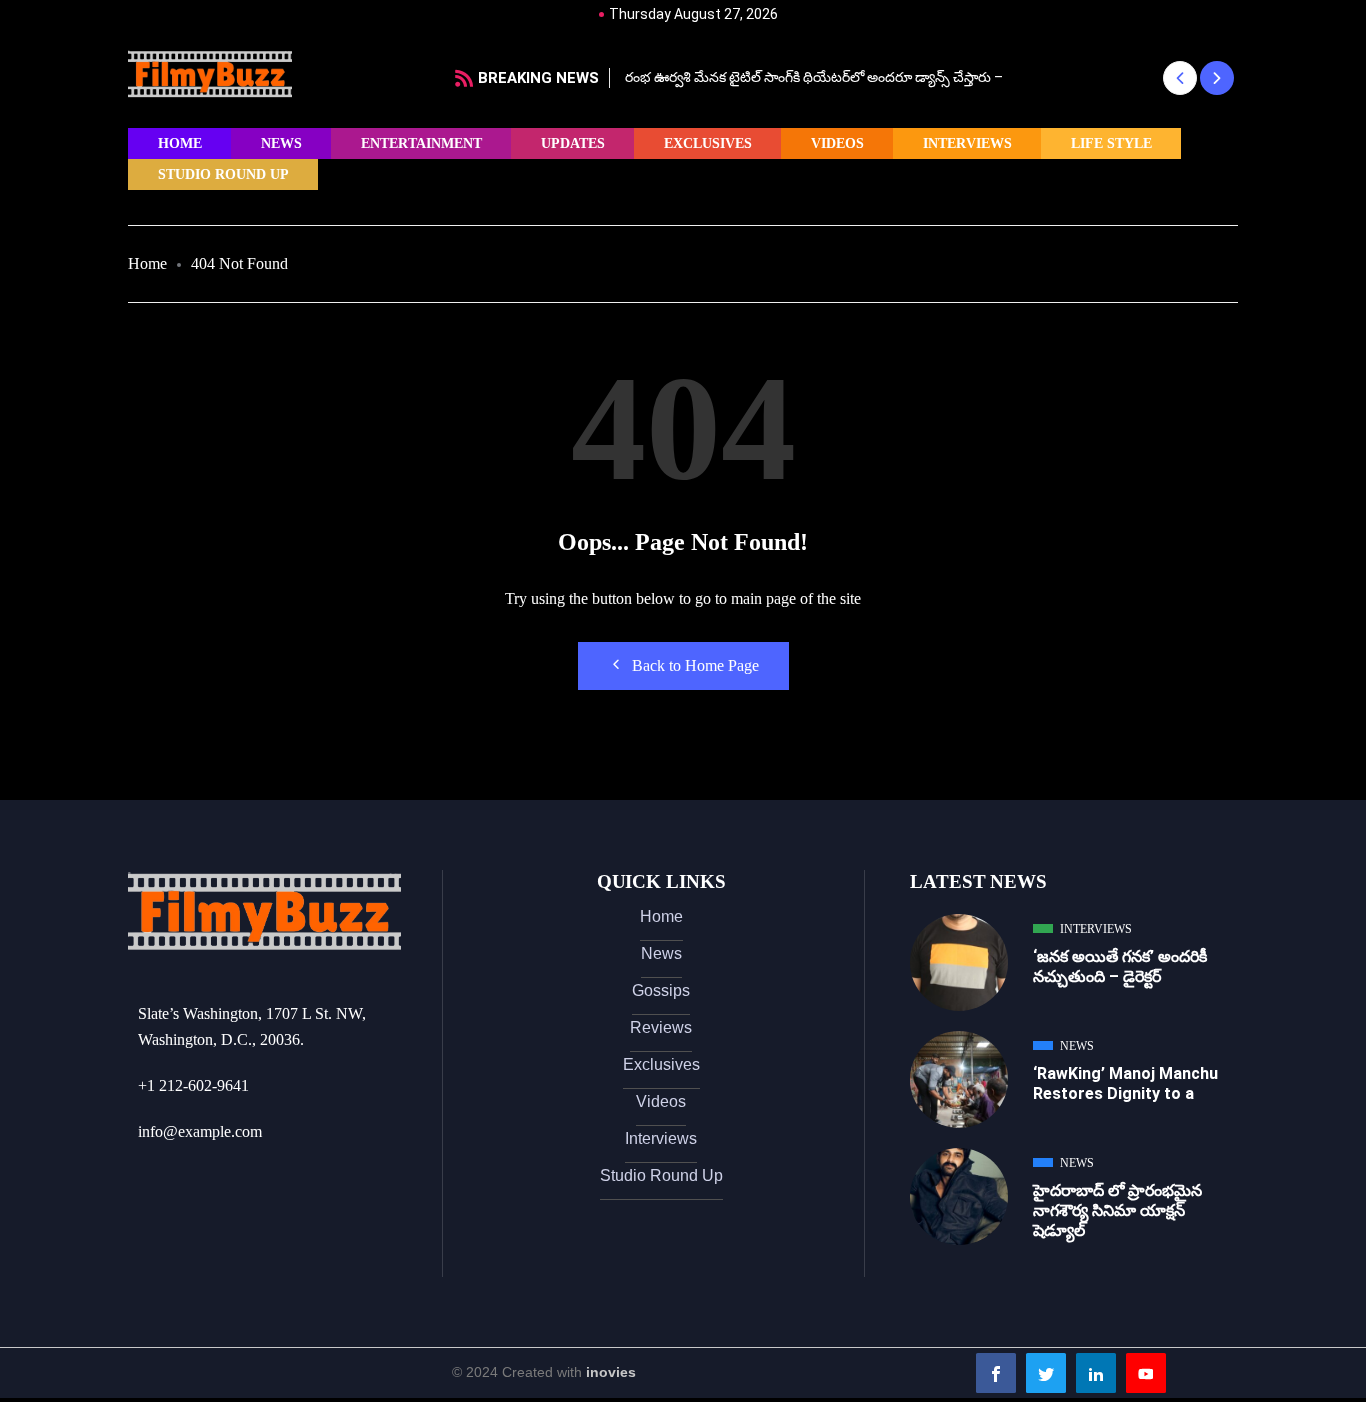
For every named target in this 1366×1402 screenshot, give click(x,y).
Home (180, 143)
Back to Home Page (695, 665)
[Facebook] (996, 1373)
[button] (1179, 78)
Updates (573, 143)
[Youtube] (1146, 1373)
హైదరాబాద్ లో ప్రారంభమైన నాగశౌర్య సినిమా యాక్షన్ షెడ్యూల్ (1117, 1210)
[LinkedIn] (1096, 1373)
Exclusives (708, 143)
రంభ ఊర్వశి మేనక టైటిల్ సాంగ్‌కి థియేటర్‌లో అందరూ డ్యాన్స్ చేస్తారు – (814, 77)
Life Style (1111, 143)
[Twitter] (1046, 1373)
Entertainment (421, 143)
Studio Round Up (223, 174)
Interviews (967, 143)
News (281, 143)
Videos (837, 143)
